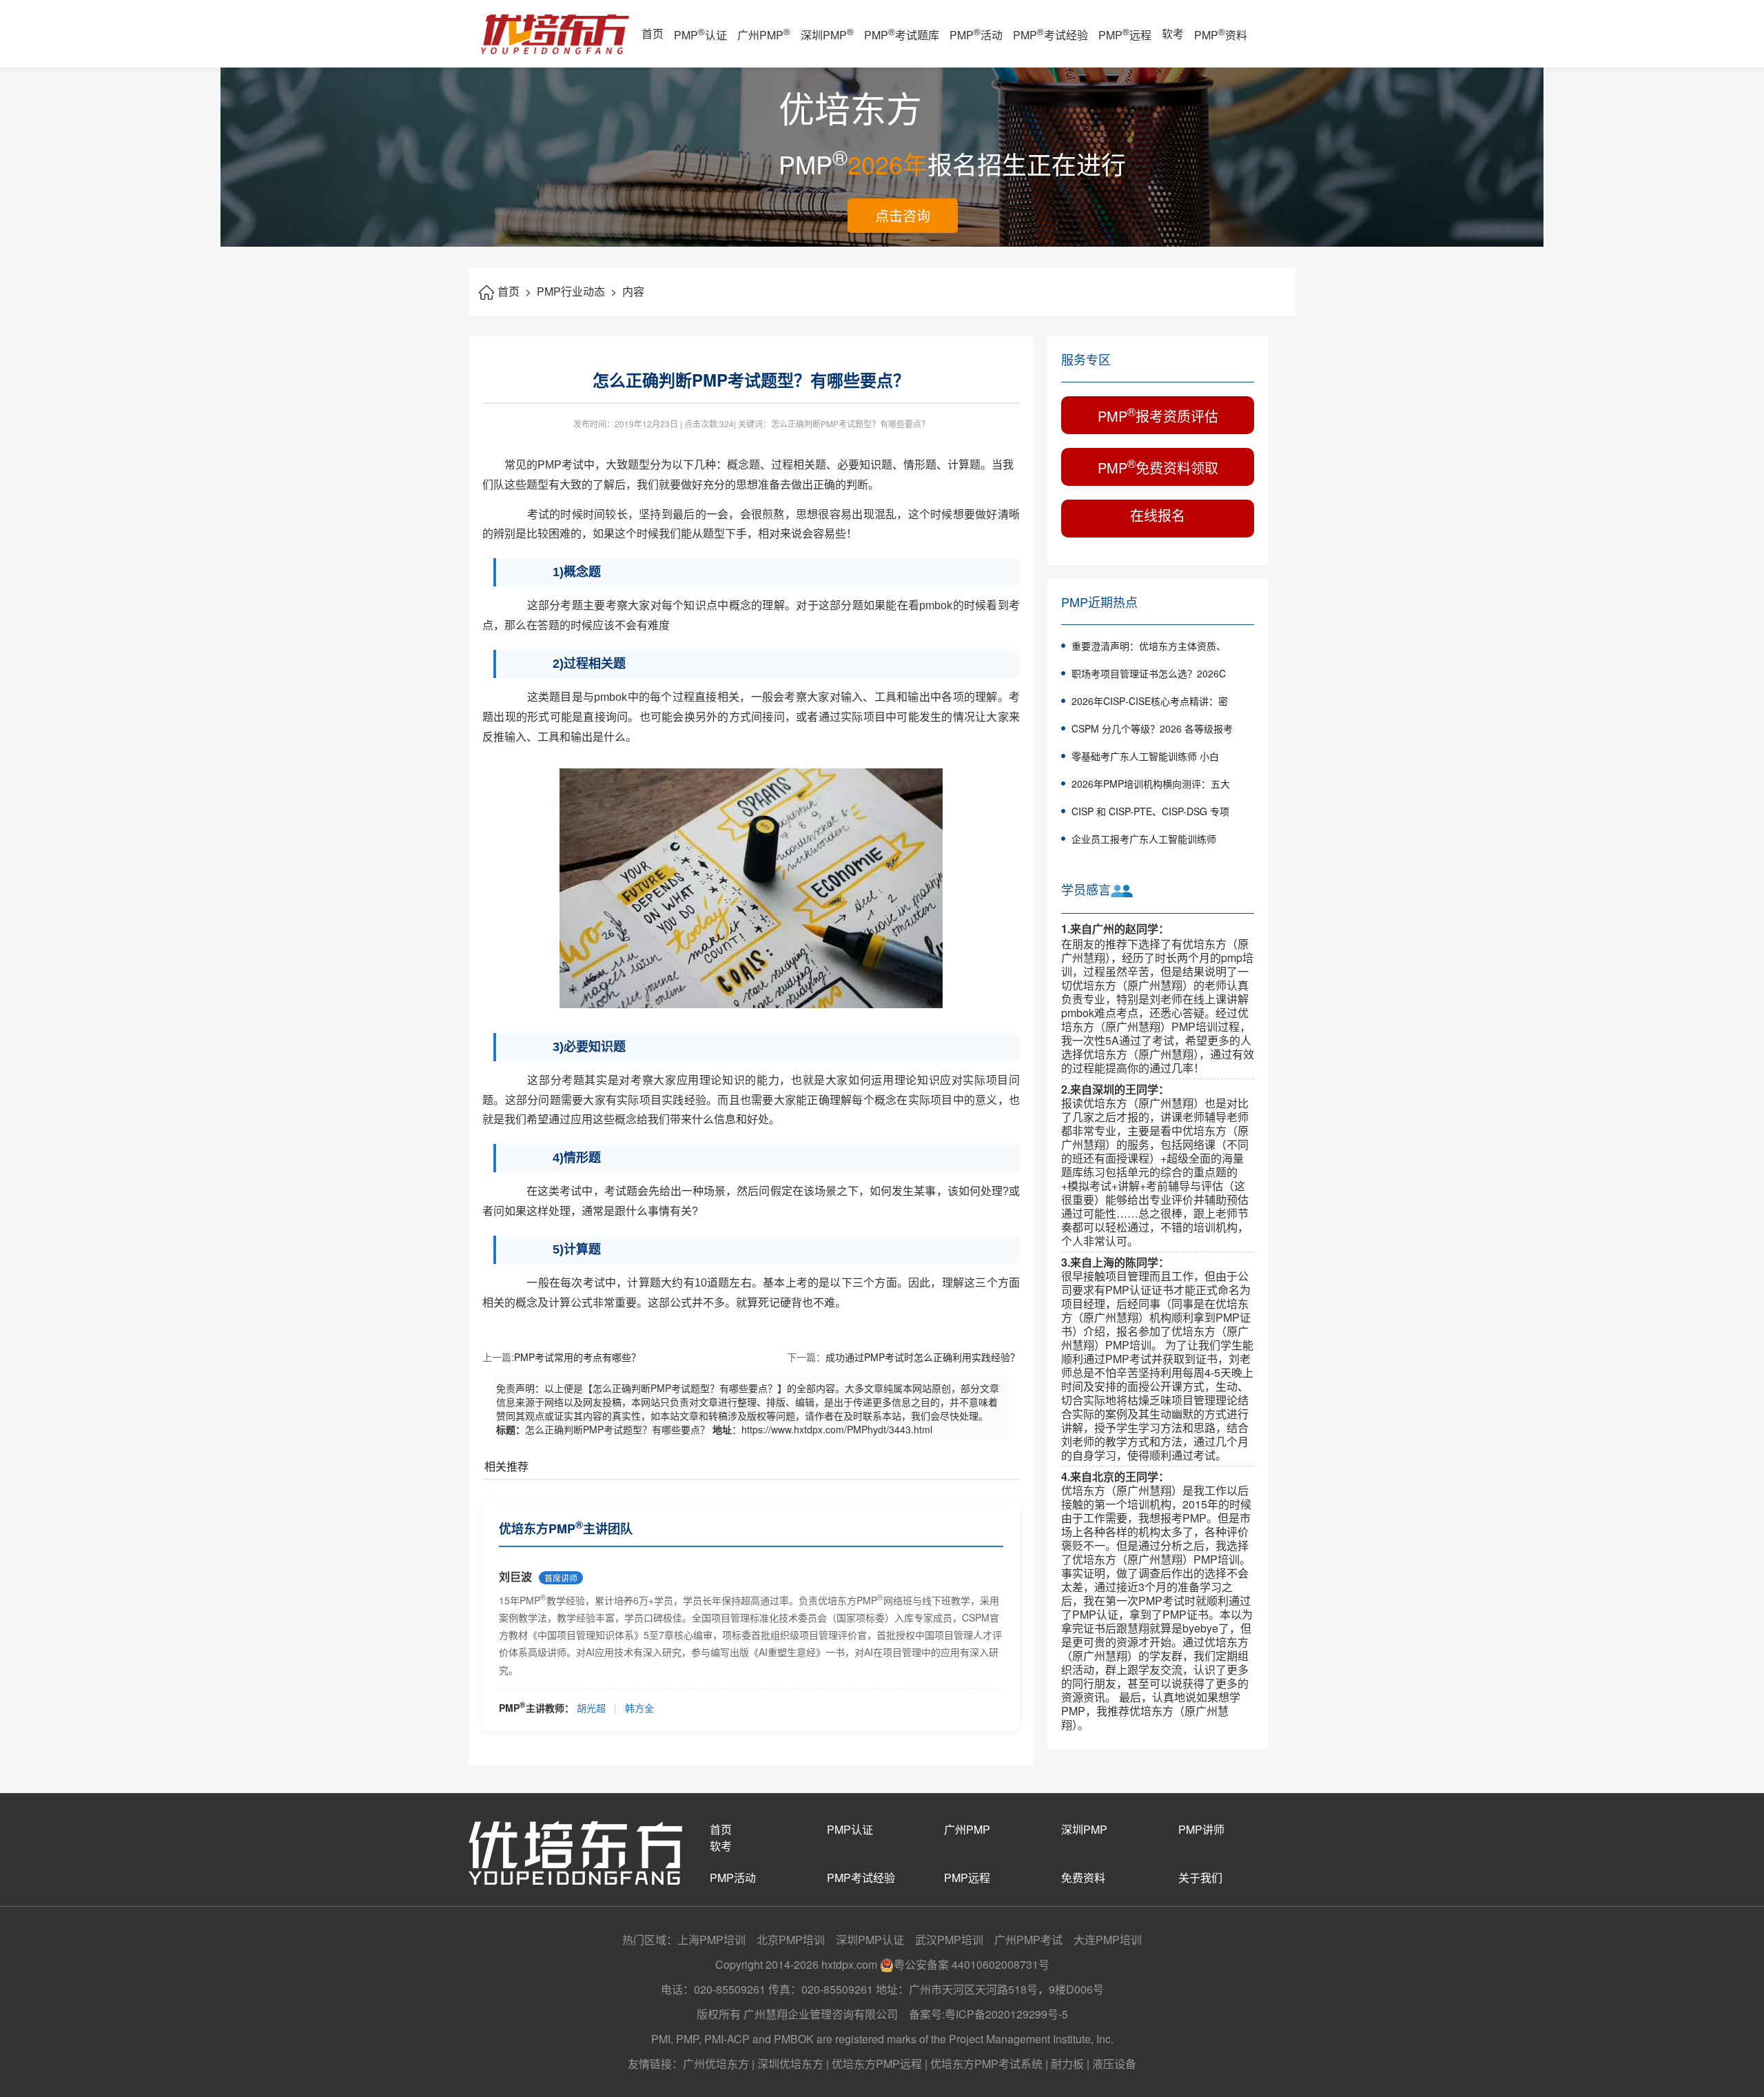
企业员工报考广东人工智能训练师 (1144, 839)
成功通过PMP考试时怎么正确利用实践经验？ (923, 1357)
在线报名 (1158, 515)
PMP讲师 (1201, 1829)
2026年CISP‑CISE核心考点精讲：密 (1150, 701)
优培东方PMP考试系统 (986, 2064)
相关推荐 (506, 1466)
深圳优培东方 (790, 2064)
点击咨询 (903, 215)
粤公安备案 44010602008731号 (972, 1964)
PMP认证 (700, 34)
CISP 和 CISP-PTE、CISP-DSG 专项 (1150, 811)
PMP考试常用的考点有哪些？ (577, 1357)
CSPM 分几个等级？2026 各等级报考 (1152, 728)
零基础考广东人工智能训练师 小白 (1145, 756)
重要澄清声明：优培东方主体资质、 (1149, 646)
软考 (1173, 33)
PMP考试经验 (1050, 34)
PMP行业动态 (577, 291)
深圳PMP (827, 34)
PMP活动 (976, 34)
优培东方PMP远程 (877, 2064)
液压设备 (1114, 2064)
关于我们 (1200, 1878)
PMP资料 (1221, 34)
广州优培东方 (716, 2064)
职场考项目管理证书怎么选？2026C (1149, 673)
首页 (653, 33)
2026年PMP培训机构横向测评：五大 (1151, 784)
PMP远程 (1125, 34)
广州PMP (764, 34)
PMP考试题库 (902, 34)
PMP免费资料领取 (1158, 466)
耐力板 (1067, 2064)
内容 (633, 291)
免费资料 (1083, 1878)
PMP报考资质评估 (1158, 415)
